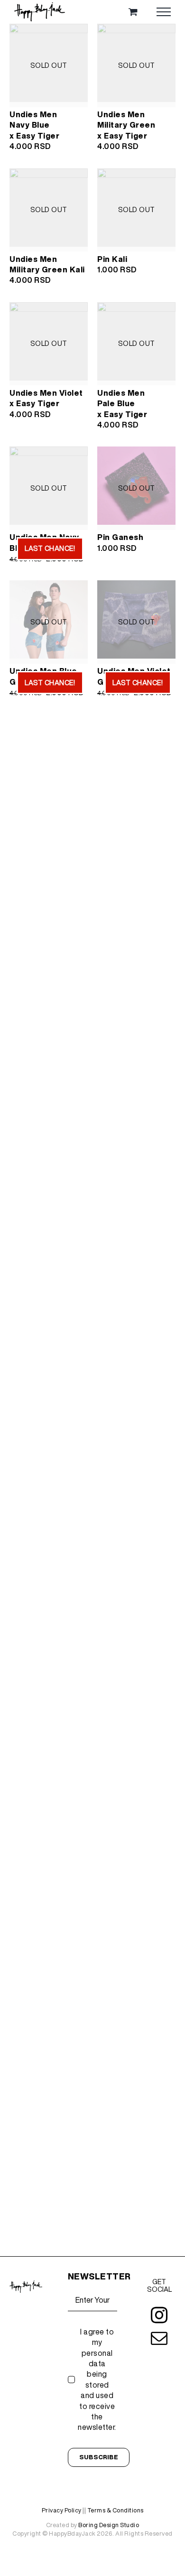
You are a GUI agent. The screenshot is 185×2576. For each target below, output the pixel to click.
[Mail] (159, 2338)
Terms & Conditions (116, 2510)
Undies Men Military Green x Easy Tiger (126, 125)
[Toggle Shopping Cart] (133, 12)
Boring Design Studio (109, 2525)
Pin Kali (112, 259)
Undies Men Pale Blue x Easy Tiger (122, 404)
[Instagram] (159, 2315)
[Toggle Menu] (164, 12)
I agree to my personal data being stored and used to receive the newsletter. (97, 2380)
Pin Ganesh (120, 537)
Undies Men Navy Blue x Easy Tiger (34, 125)
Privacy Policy (62, 2510)
